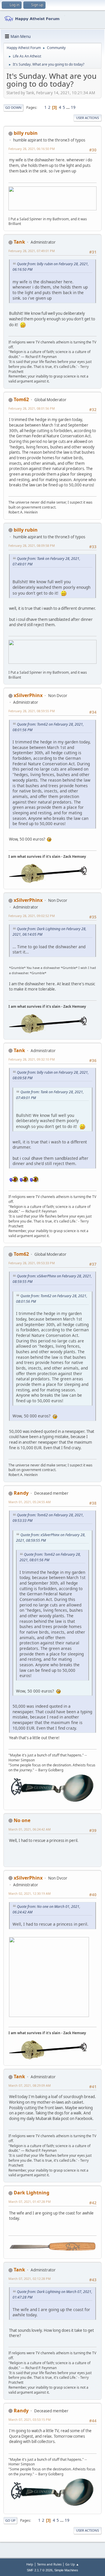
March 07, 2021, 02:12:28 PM (30, 2279)
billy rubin (26, 133)
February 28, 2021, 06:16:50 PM (32, 149)
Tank (19, 242)
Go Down (13, 108)
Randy (21, 1493)
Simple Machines (66, 2570)
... (68, 107)
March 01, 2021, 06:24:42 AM (30, 1829)
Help (30, 2564)
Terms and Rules (49, 2564)
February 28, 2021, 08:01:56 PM (32, 408)
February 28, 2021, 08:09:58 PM (32, 545)
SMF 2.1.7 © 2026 (40, 2570)
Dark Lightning (32, 2193)
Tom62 (21, 399)
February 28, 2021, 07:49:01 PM (32, 251)
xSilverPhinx (28, 695)
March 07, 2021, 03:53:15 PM (30, 2419)
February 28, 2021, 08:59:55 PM (32, 711)
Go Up (10, 2520)
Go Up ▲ (72, 2564)
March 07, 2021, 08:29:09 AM (30, 2085)
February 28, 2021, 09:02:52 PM (32, 916)
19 (73, 107)
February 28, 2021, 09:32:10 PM (32, 1059)
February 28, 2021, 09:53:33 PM (32, 1263)
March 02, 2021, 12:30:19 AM (30, 1893)
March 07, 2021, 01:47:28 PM (30, 2202)
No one (22, 1820)
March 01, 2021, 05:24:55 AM (30, 1502)
